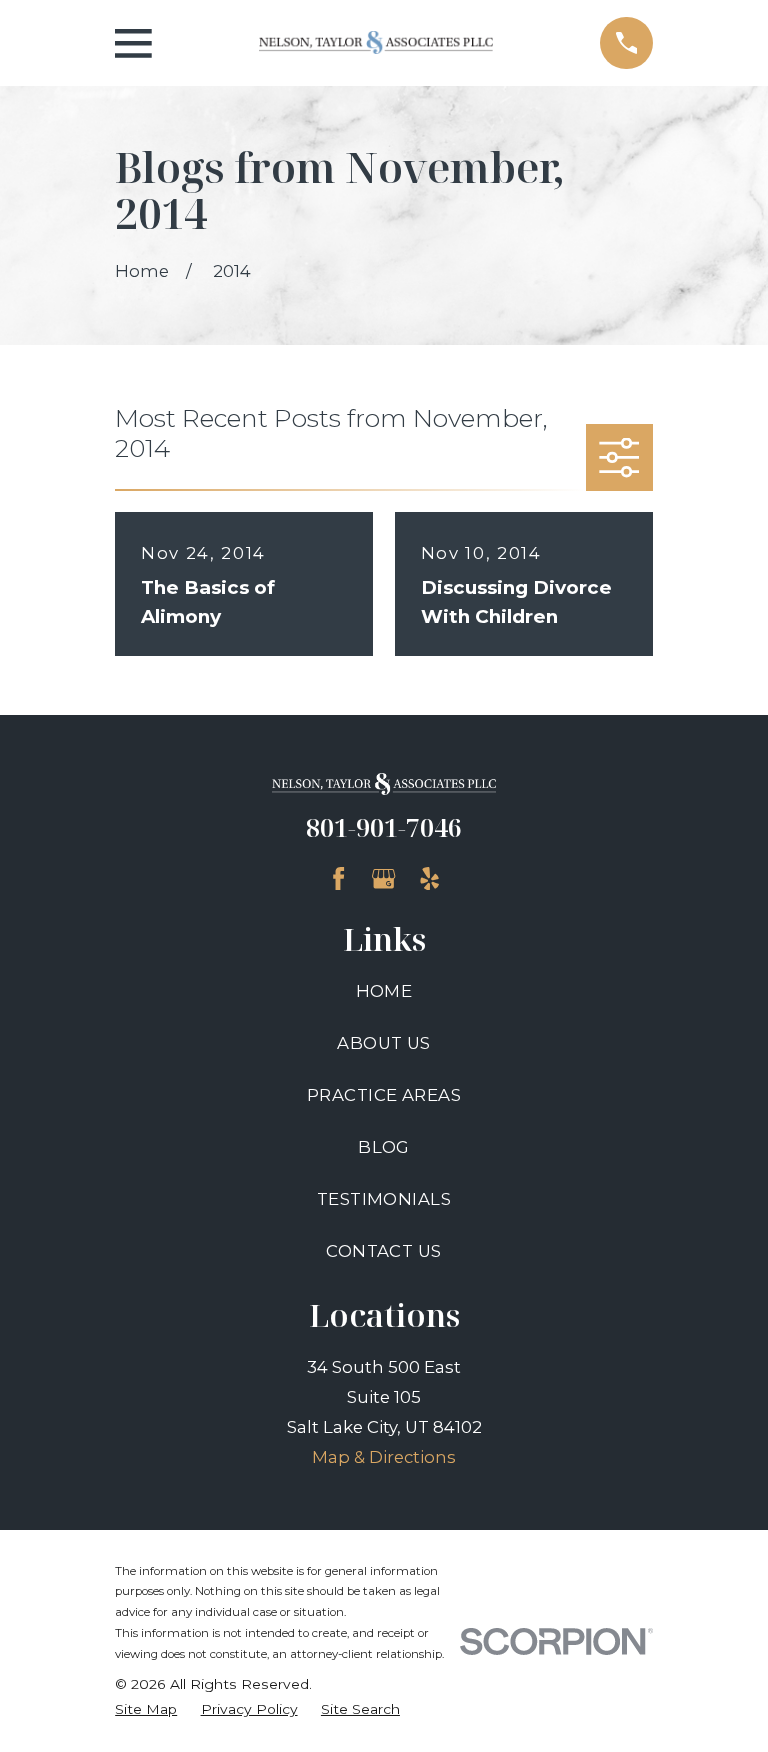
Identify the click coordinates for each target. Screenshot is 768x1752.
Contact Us (383, 1251)
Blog (384, 1147)
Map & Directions (384, 1457)
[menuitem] (146, 1709)
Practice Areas (384, 1095)
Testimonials (384, 1199)
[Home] (376, 42)
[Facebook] (338, 878)
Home (384, 991)
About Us (383, 1043)
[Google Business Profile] (383, 878)
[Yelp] (429, 878)
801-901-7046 (384, 827)
